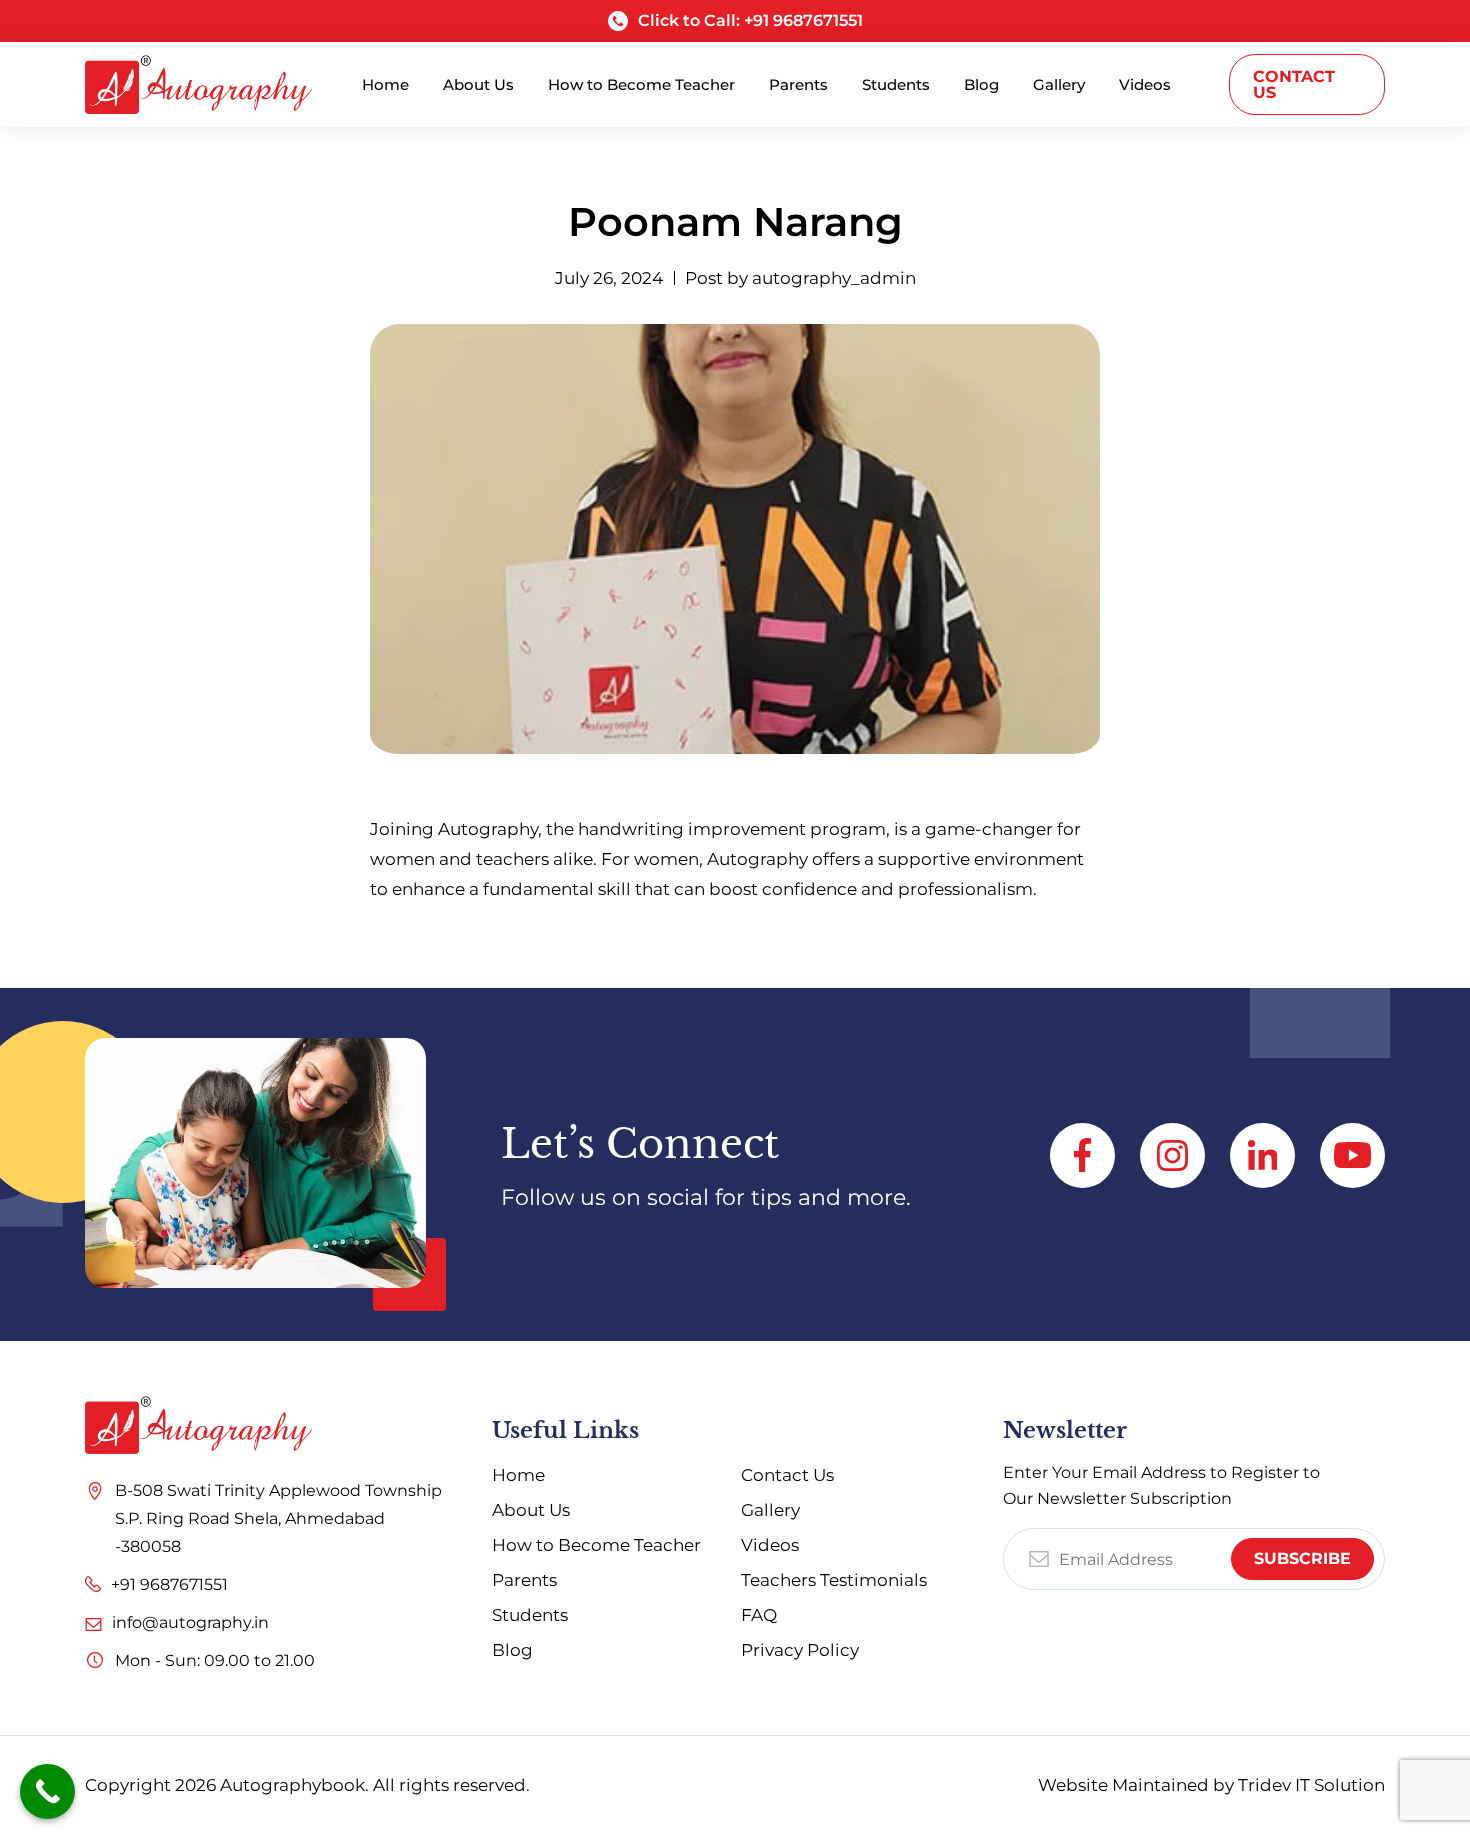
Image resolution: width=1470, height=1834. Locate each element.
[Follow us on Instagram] (1172, 1155)
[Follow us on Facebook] (1082, 1155)
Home (518, 1475)
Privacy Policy (800, 1650)
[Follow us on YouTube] (1352, 1155)
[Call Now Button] (47, 1791)
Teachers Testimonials (834, 1580)
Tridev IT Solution (1311, 1785)
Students (530, 1615)
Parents (524, 1580)
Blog (512, 1650)
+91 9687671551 (169, 1584)
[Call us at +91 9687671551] (93, 1579)
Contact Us (1294, 84)
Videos (770, 1545)
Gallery (770, 1510)
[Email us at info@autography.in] (93, 1615)
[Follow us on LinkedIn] (1262, 1155)
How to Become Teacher (596, 1545)
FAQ (759, 1615)
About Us (531, 1510)
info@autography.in (190, 1622)
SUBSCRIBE (1302, 1558)
